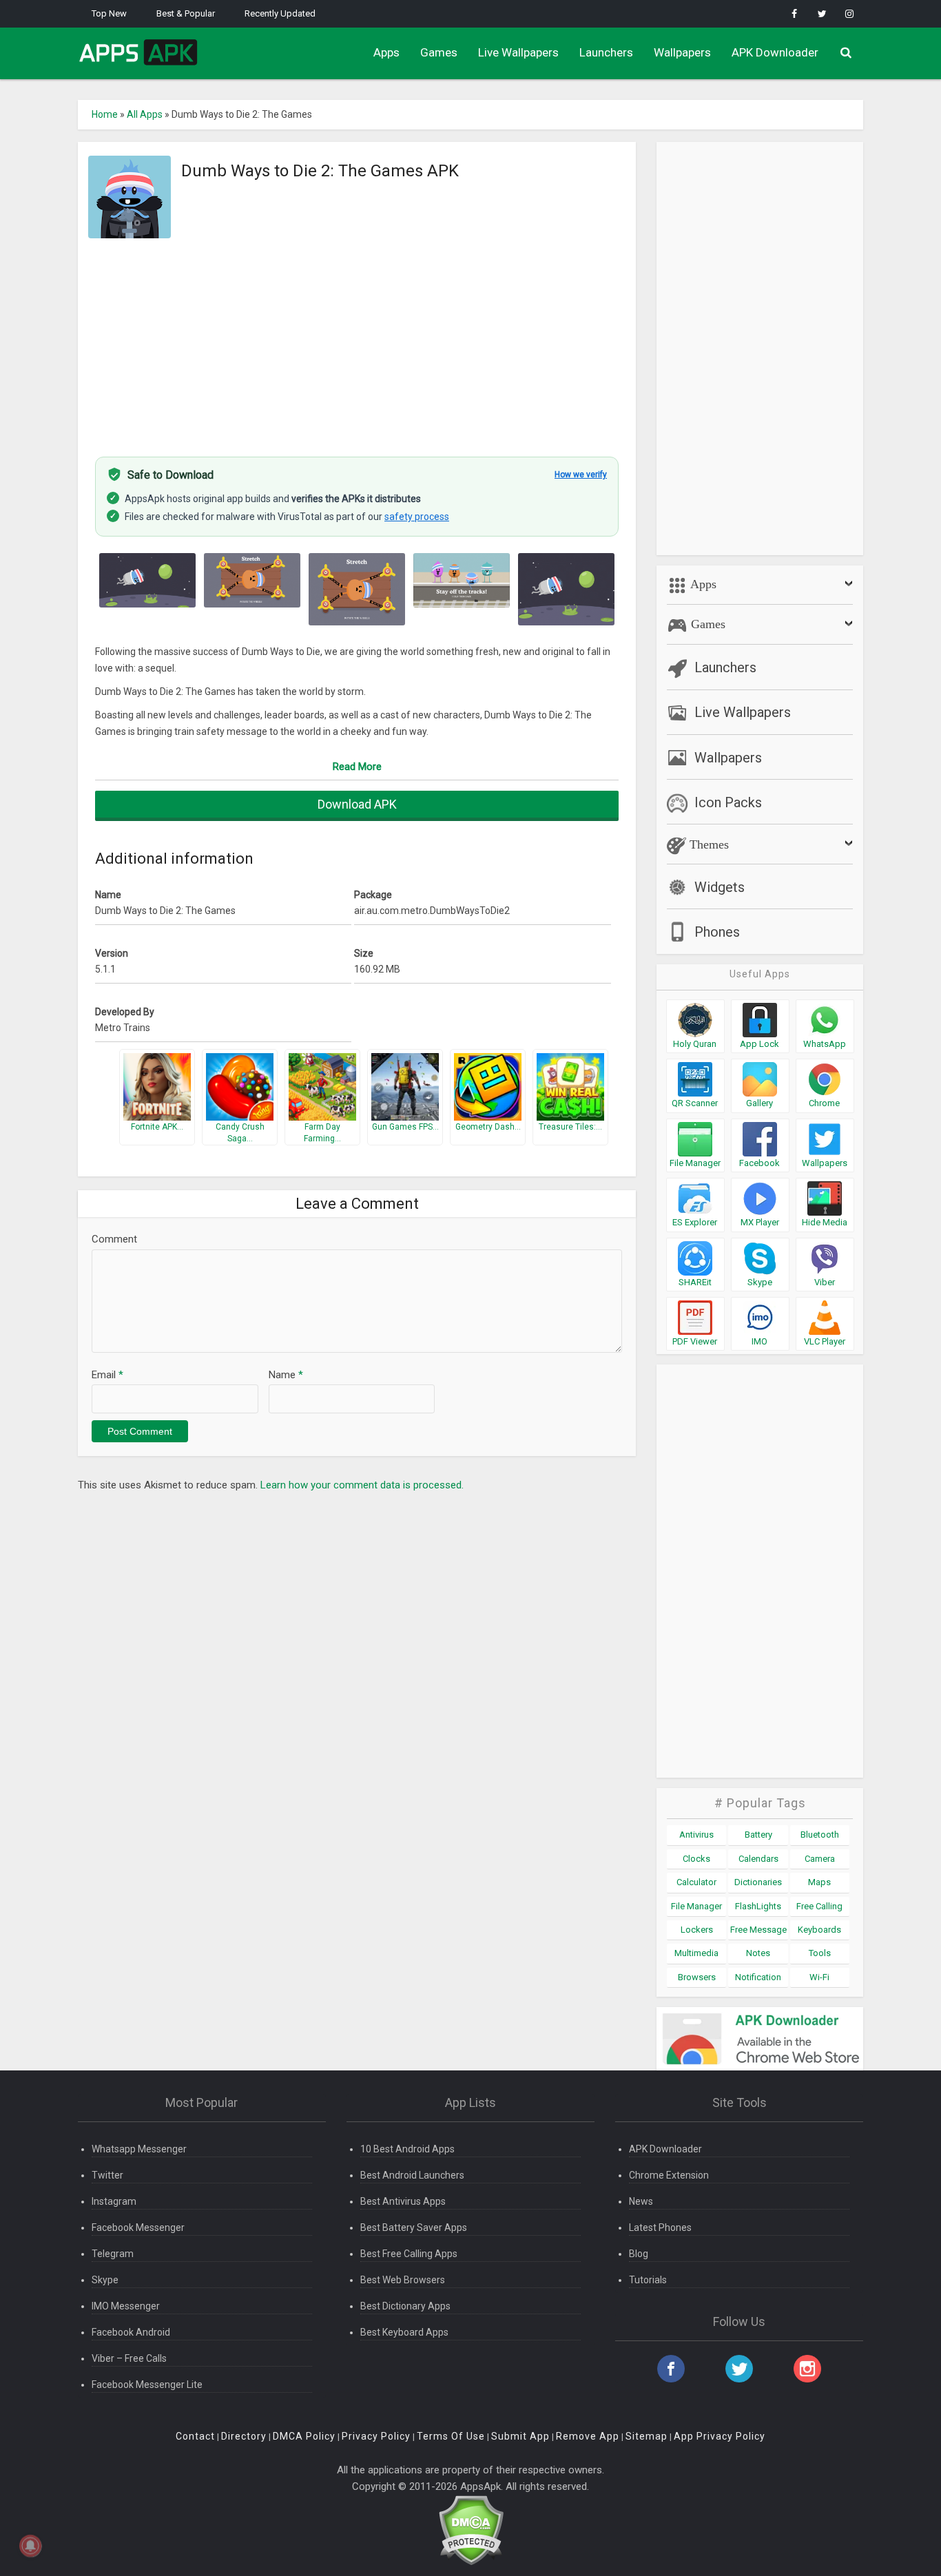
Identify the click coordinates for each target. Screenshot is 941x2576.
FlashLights (758, 1906)
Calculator (696, 1882)
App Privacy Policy (720, 2436)
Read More (357, 767)
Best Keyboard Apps (404, 2332)
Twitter (107, 2175)
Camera (820, 1859)
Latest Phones (660, 2227)
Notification (758, 1977)
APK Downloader (775, 52)
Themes (707, 844)
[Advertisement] (357, 340)
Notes (758, 1953)
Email (107, 1375)
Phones (717, 932)
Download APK (357, 804)
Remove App (588, 2436)
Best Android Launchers (412, 2175)
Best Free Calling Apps (409, 2254)
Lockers (697, 1930)
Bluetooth (820, 1835)
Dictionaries (758, 1882)
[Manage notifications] (30, 2546)
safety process (417, 517)
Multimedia (696, 1953)
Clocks (696, 1859)
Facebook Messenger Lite (147, 2385)
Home (105, 114)
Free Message (758, 1930)
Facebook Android (131, 2332)
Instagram (114, 2201)
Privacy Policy (376, 2436)
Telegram (113, 2254)
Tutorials (648, 2280)
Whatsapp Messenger (139, 2149)
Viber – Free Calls (129, 2358)
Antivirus (696, 1835)
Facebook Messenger (138, 2227)
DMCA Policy (304, 2436)
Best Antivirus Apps (403, 2201)
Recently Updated (280, 13)
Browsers (697, 1977)
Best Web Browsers (403, 2280)
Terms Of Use (451, 2436)
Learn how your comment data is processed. (362, 1485)
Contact (195, 2436)
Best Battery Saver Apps (414, 2227)
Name (286, 1375)
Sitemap (647, 2436)
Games (439, 52)
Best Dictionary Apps (405, 2306)
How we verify (581, 475)
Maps (819, 1882)
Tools (820, 1953)
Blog (639, 2254)
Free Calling (819, 1906)
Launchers (606, 52)
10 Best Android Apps (407, 2149)
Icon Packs (728, 802)
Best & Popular (186, 13)
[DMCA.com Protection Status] (471, 2530)
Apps (386, 52)
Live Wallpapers (518, 52)
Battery (758, 1835)
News (641, 2201)
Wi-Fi (819, 1977)
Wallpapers (682, 52)
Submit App (520, 2436)
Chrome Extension (669, 2175)
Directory (244, 2436)
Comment (114, 1239)
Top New (109, 13)
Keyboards (819, 1930)
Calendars (758, 1859)
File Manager (696, 1906)
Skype (105, 2280)
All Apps (145, 114)
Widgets (720, 887)
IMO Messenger (126, 2306)
